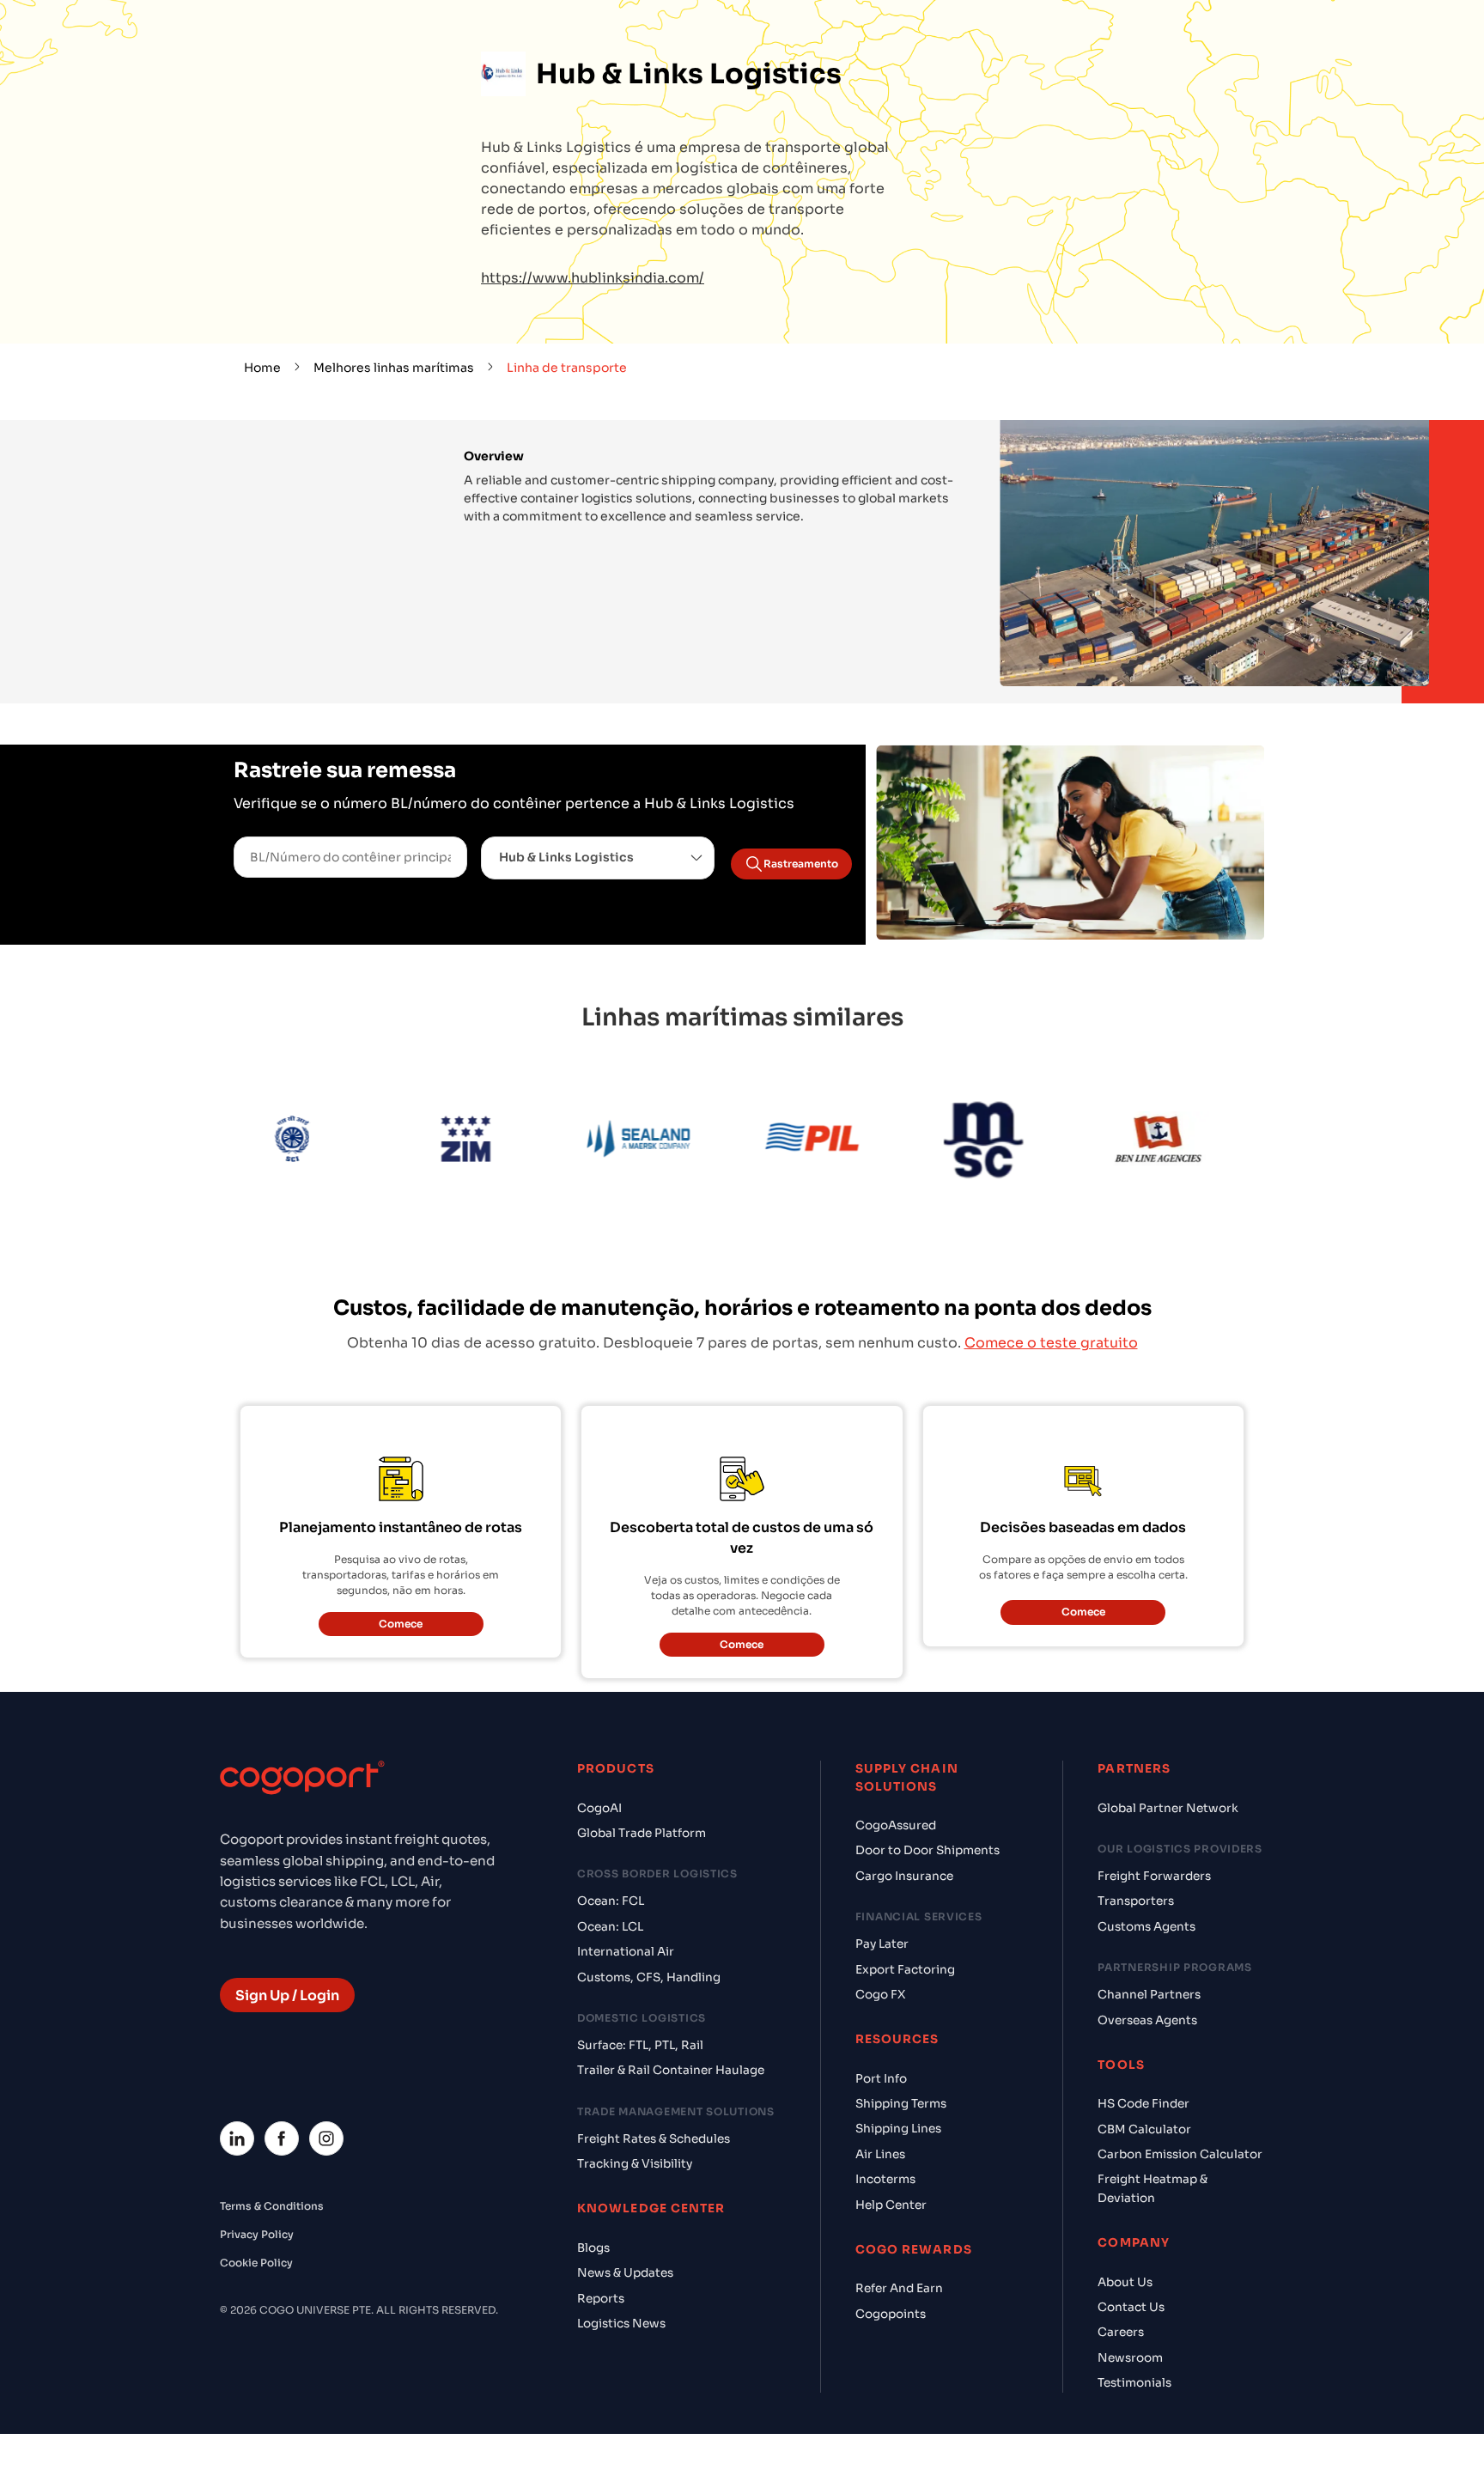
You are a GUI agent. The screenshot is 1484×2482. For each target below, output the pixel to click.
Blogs (593, 2248)
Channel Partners (1149, 1995)
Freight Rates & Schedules (654, 2139)
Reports (601, 2299)
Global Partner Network (1168, 1808)
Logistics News (621, 2324)
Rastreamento (801, 864)
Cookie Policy (256, 2263)
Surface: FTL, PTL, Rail (640, 2045)
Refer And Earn (899, 2288)
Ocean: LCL (610, 1927)
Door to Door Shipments (927, 1850)
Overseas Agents (1147, 2020)
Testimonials (1134, 2383)
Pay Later (882, 1944)
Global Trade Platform (642, 1833)
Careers (1121, 2332)
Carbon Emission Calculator (1180, 2154)
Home (262, 368)
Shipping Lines (898, 2129)
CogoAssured (896, 1825)
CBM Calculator (1144, 2129)
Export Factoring (905, 1970)
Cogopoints (891, 2314)
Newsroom (1130, 2358)
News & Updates (625, 2273)
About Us (1125, 2282)
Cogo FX (880, 1995)
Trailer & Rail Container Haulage (671, 2070)
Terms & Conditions (272, 2206)
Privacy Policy (257, 2234)
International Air (626, 1952)
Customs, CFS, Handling (649, 1977)
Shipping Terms (901, 2104)
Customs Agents (1146, 1927)
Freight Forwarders (1154, 1876)
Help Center (891, 2205)
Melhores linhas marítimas (394, 368)
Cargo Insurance (904, 1876)
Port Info (881, 2079)
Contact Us (1131, 2307)
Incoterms (885, 2179)
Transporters (1136, 1901)
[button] (598, 858)
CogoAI (599, 1808)
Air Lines (880, 2154)
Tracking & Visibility (635, 2164)
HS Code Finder (1143, 2104)
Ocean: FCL (611, 1901)
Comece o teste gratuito (1051, 1343)
